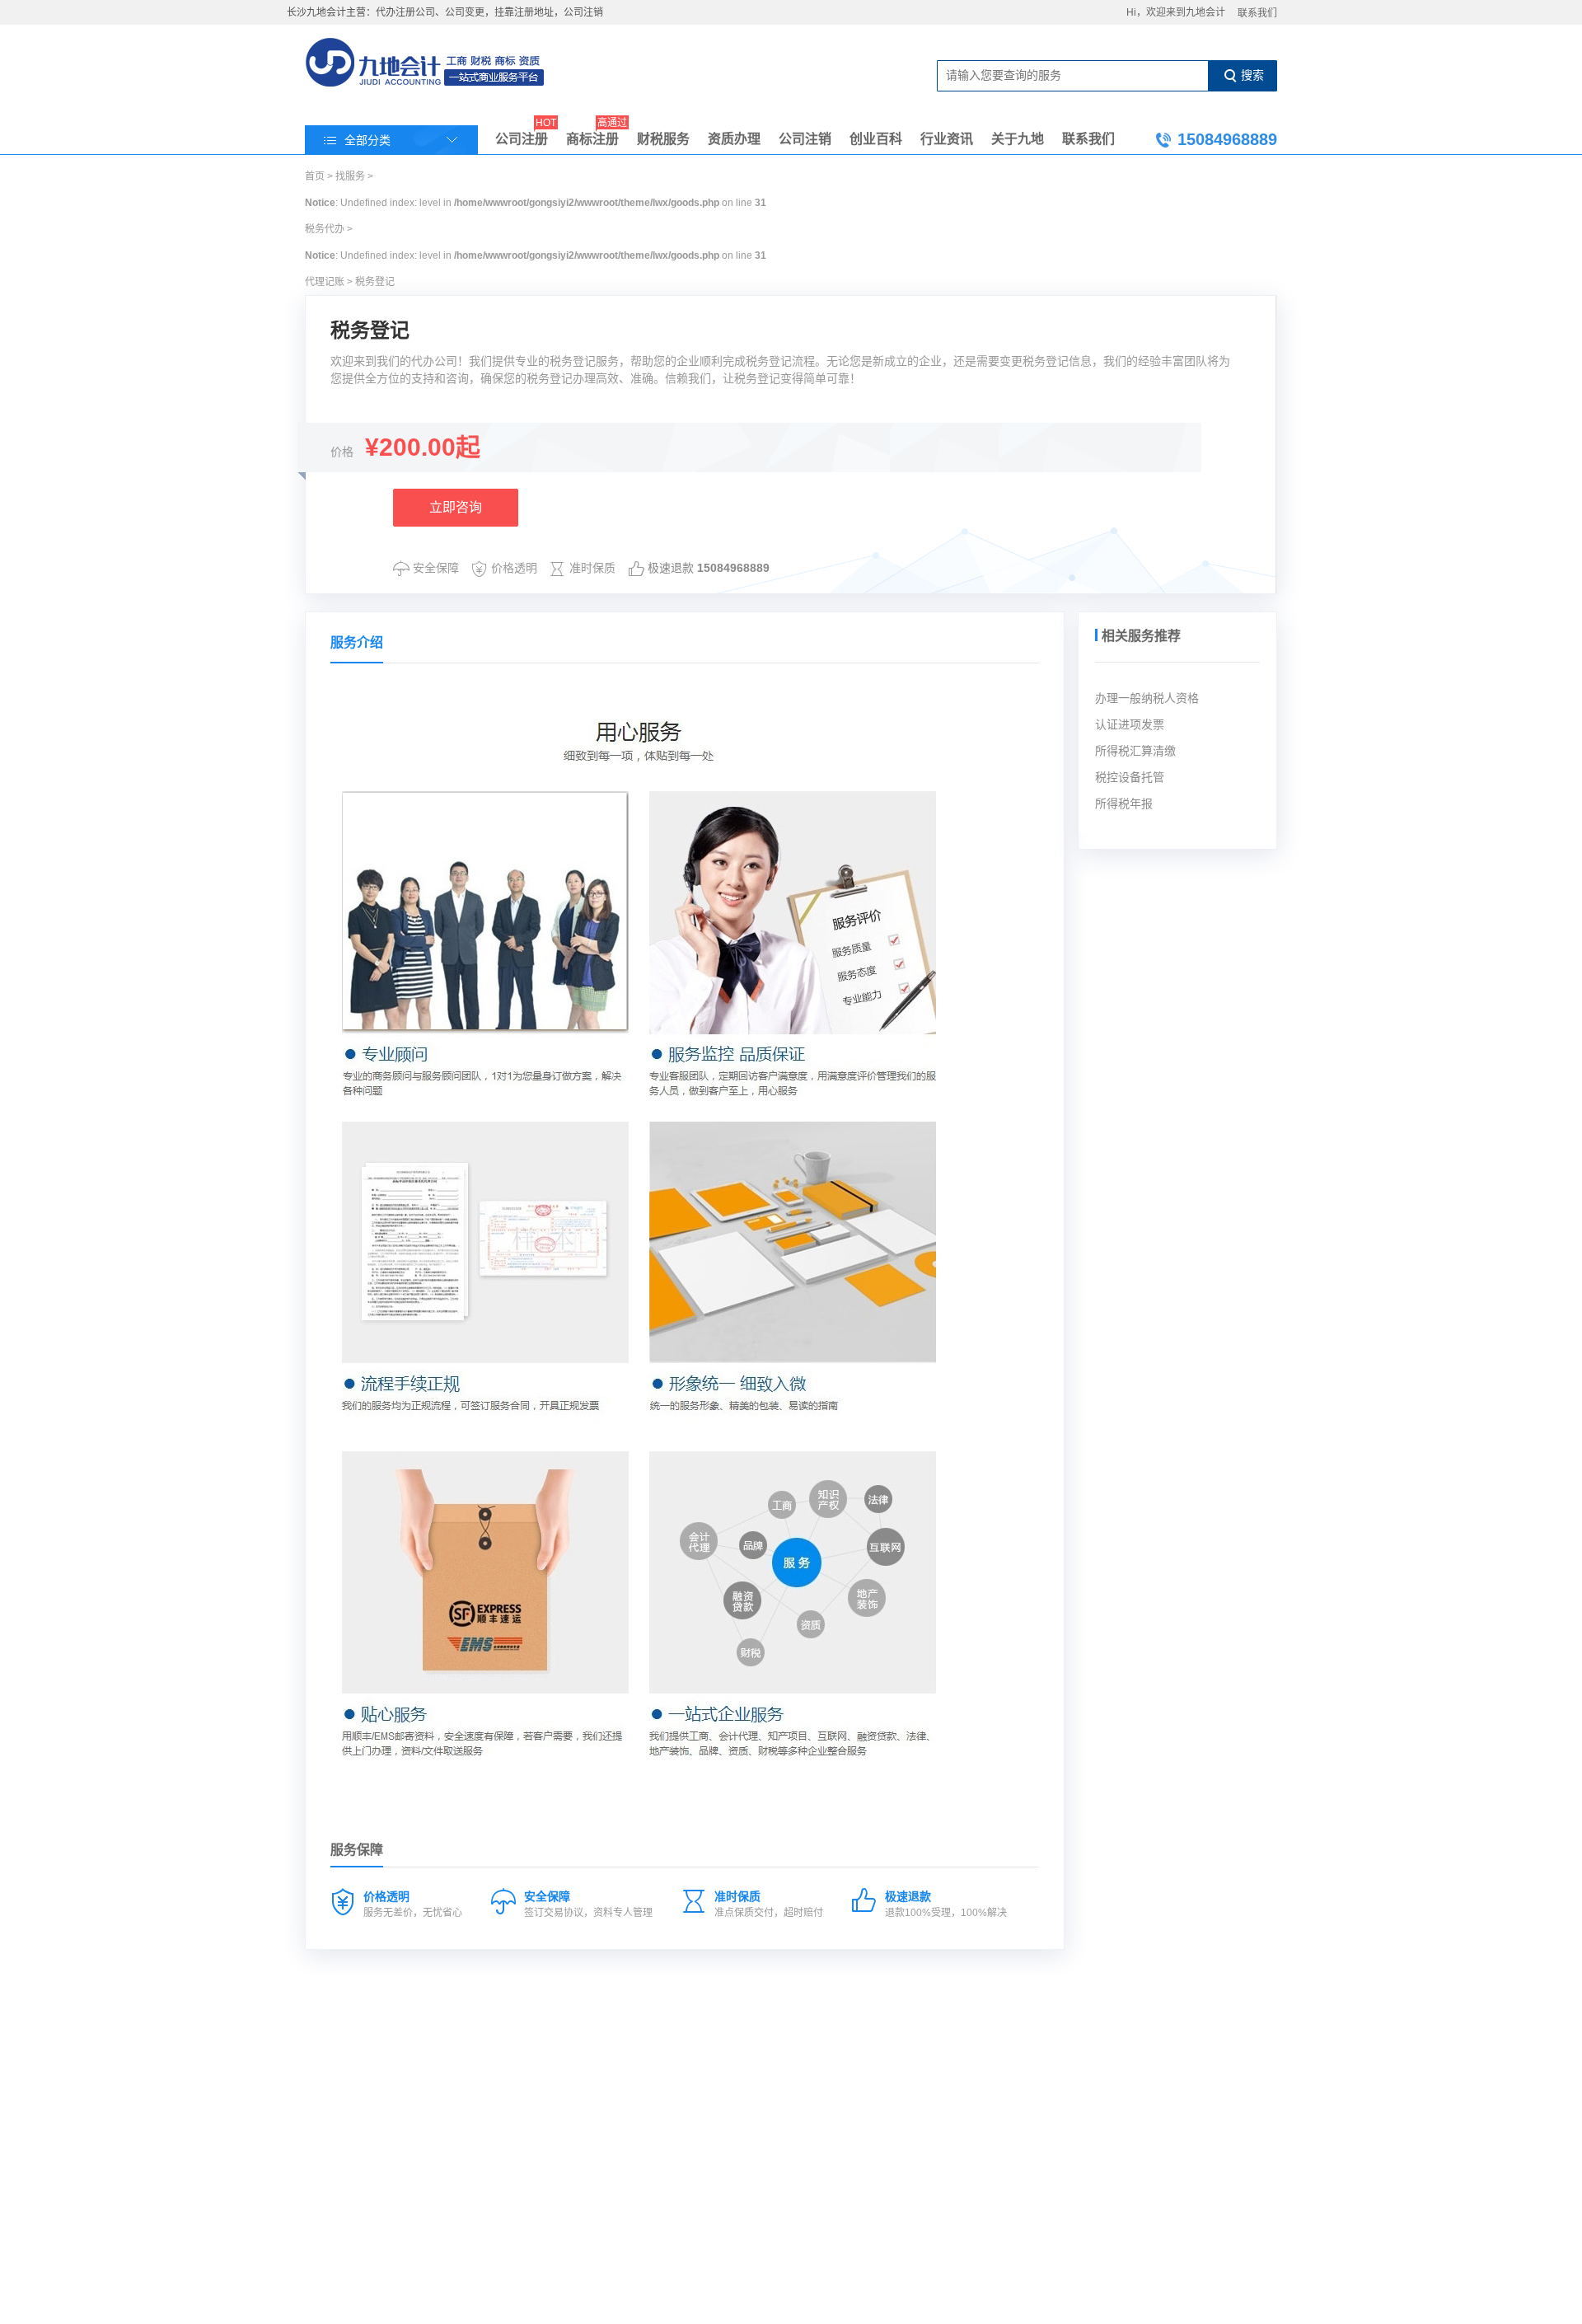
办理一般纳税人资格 (1147, 698)
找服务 (350, 176)
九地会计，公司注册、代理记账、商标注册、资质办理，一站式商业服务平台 (426, 64)
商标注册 (592, 136)
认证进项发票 (1130, 724)
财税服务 (663, 139)
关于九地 (1018, 139)
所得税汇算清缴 (1135, 751)
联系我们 (1257, 13)
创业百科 (876, 139)
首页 (315, 176)
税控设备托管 (1130, 777)
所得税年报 (1124, 804)
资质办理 (734, 139)
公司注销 (805, 139)
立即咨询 (456, 507)
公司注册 (522, 136)
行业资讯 (947, 139)
